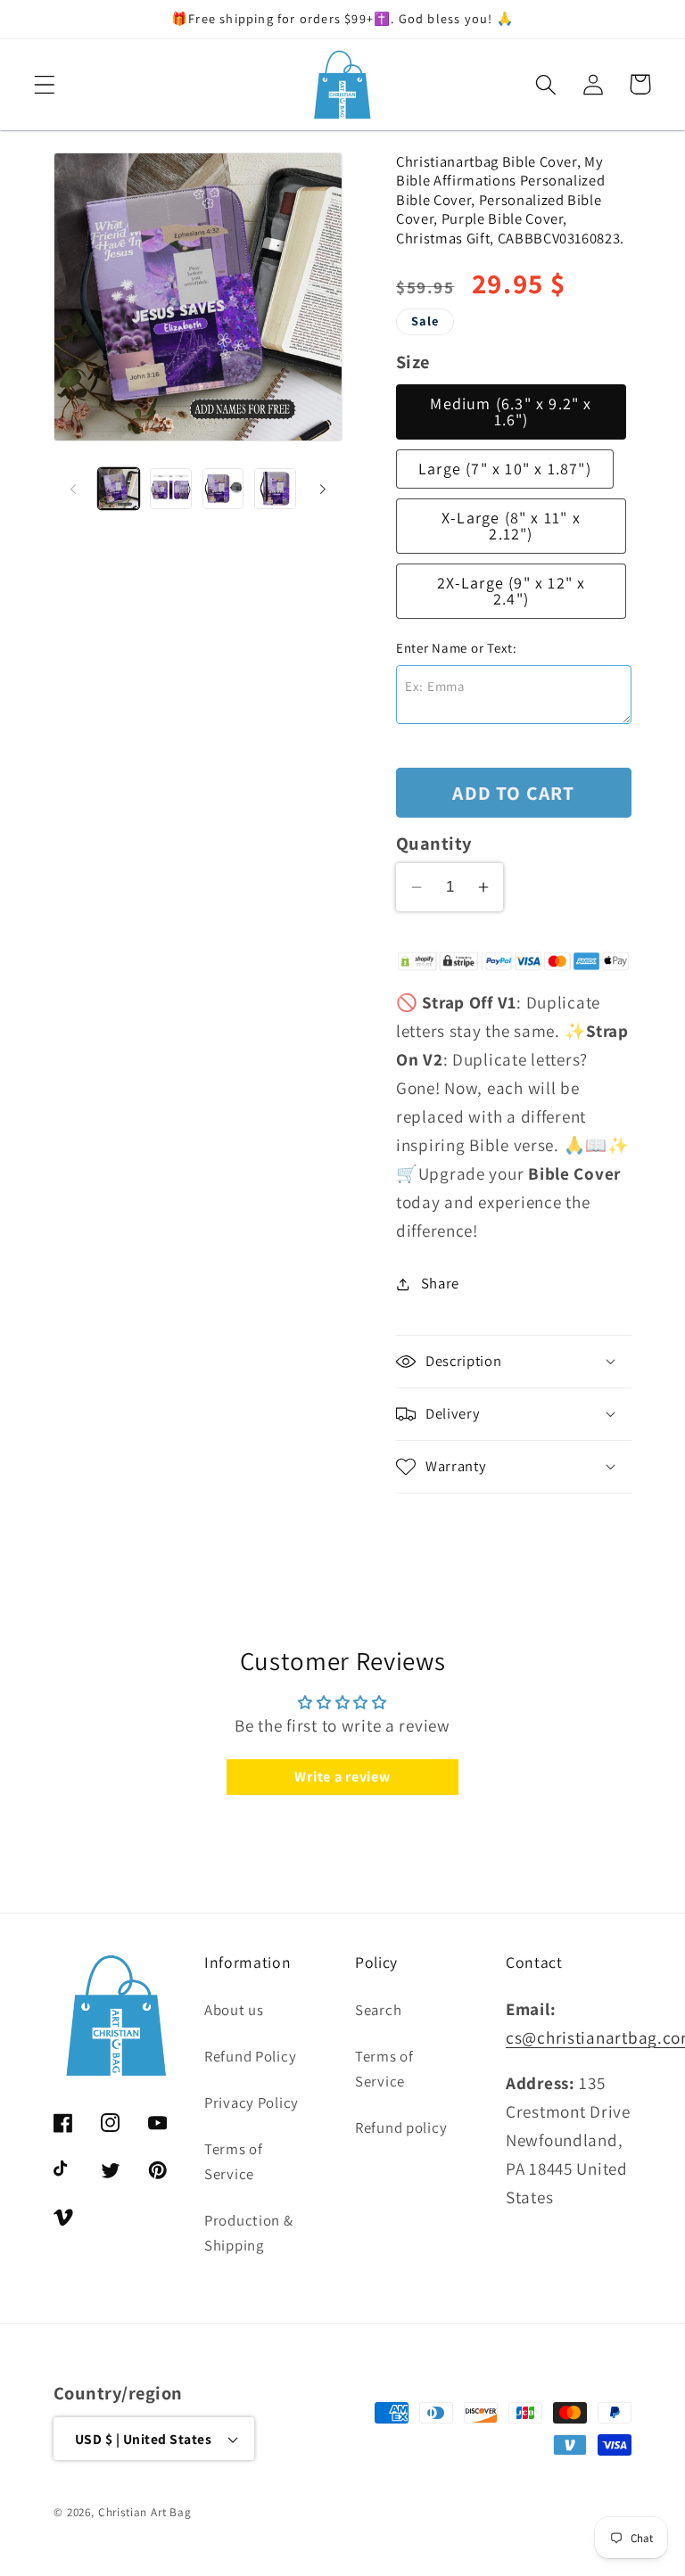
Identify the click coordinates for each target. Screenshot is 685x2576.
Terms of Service (234, 2161)
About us (234, 2010)
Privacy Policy (252, 2103)
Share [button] (440, 1283)
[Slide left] (73, 489)
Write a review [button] (342, 1777)
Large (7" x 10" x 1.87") (505, 469)
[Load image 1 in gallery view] (119, 489)
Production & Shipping (249, 2233)
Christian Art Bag (145, 2512)
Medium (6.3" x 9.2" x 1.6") (511, 412)
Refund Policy (250, 2056)
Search (378, 2010)
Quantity (434, 843)
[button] (45, 84)
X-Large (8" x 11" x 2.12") (511, 526)
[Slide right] (323, 489)
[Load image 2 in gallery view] (170, 489)
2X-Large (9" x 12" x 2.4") (512, 591)
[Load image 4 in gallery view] (275, 489)
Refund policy (401, 2127)
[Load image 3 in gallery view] (223, 489)
